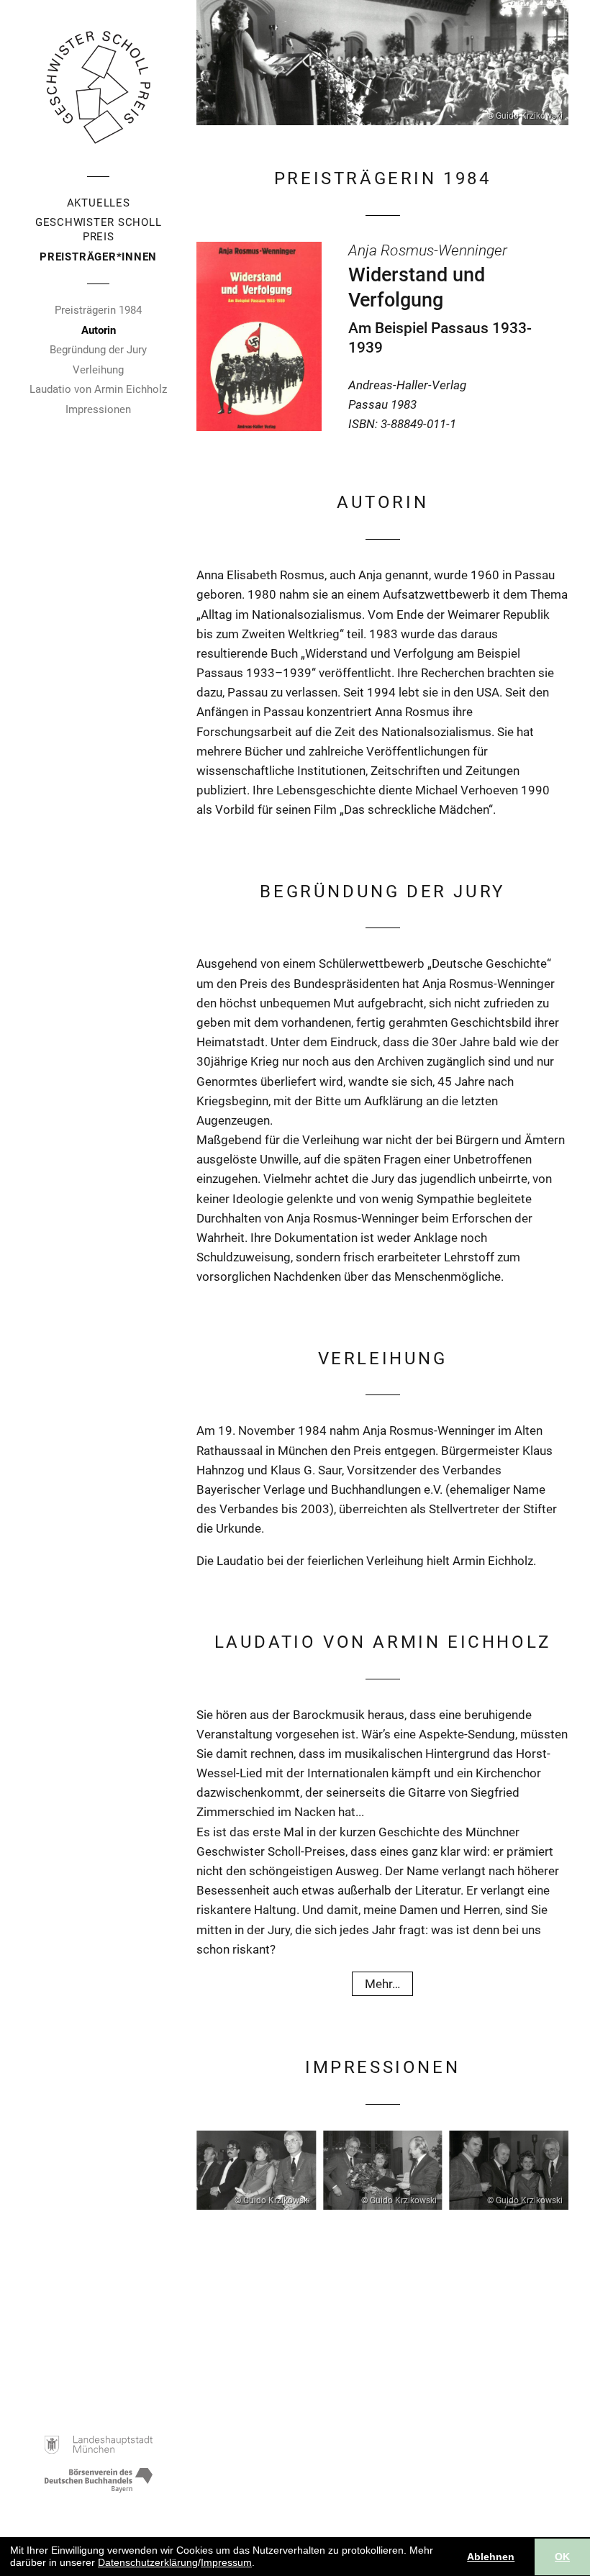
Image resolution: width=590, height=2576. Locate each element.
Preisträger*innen (98, 257)
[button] (260, 2564)
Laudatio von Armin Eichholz (98, 389)
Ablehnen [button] (491, 2557)
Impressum (226, 2562)
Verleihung (98, 370)
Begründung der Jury (98, 350)
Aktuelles (99, 203)
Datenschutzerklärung (148, 2562)
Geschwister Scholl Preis (99, 230)
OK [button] (562, 2557)
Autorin (99, 330)
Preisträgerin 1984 (98, 310)
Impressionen (98, 409)
